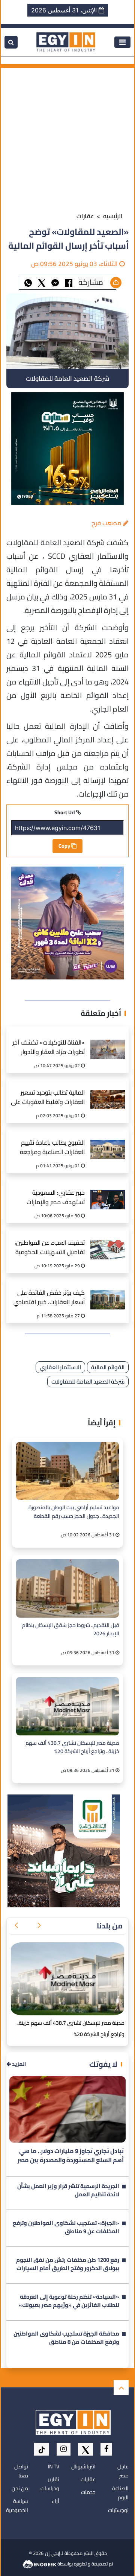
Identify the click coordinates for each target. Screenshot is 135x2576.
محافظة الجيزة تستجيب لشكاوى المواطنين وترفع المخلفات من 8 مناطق (66, 2339)
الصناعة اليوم (120, 2493)
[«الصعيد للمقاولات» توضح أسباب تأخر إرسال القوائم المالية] (55, 282)
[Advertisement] (67, 135)
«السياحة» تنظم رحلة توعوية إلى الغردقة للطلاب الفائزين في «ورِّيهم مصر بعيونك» (69, 2302)
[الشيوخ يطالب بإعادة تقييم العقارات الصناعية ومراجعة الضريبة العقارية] (108, 1141)
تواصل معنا (21, 2471)
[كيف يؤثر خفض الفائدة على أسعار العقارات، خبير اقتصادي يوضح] (108, 1292)
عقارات (85, 216)
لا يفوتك (103, 2064)
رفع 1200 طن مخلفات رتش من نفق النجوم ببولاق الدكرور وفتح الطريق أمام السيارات (68, 2265)
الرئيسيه (113, 216)
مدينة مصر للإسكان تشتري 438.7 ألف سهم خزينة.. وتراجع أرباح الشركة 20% (72, 1747)
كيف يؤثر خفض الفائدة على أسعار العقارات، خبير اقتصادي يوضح (49, 1298)
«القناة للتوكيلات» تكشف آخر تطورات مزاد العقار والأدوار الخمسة (49, 1048)
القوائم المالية (108, 1367)
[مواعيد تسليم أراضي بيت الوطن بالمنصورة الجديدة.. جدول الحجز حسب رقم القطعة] (67, 1471)
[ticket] (42, 2449)
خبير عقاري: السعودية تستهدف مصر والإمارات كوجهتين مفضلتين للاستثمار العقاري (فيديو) (50, 1198)
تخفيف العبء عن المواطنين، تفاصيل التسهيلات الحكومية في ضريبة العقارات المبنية (50, 1248)
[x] (85, 2449)
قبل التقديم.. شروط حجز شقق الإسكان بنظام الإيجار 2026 (71, 1630)
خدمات (88, 2492)
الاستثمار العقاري (60, 1367)
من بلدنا (110, 1926)
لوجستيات (118, 2510)
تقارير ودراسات (50, 2484)
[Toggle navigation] (122, 42)
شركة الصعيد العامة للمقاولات (88, 1382)
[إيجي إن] (66, 41)
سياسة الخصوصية (17, 2506)
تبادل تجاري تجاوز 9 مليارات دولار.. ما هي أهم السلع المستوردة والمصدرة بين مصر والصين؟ (71, 2156)
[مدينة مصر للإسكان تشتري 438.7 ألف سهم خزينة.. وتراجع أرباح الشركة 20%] (67, 1706)
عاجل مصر (123, 2471)
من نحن (20, 2488)
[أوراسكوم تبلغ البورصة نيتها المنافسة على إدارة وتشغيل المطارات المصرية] (67, 1979)
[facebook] (106, 2449)
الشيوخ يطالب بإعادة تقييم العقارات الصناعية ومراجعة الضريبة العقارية (52, 1148)
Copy (65, 846)
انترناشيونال (83, 2467)
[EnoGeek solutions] (40, 2564)
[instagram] (64, 2449)
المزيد (18, 2064)
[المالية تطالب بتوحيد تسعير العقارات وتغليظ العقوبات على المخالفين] (108, 1091)
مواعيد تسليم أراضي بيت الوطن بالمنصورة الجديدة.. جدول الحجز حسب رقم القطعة (74, 1512)
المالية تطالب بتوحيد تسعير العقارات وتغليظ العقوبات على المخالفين (48, 1098)
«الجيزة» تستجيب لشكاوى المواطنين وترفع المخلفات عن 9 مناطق (66, 2228)
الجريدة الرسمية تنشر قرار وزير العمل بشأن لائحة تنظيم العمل (68, 2191)
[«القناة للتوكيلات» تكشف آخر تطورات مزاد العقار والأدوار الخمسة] (108, 1041)
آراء (55, 2501)
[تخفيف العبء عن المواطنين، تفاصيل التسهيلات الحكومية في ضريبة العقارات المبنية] (108, 1242)
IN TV (54, 2467)
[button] (39, 1926)
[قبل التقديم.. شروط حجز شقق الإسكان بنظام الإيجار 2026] (67, 1588)
